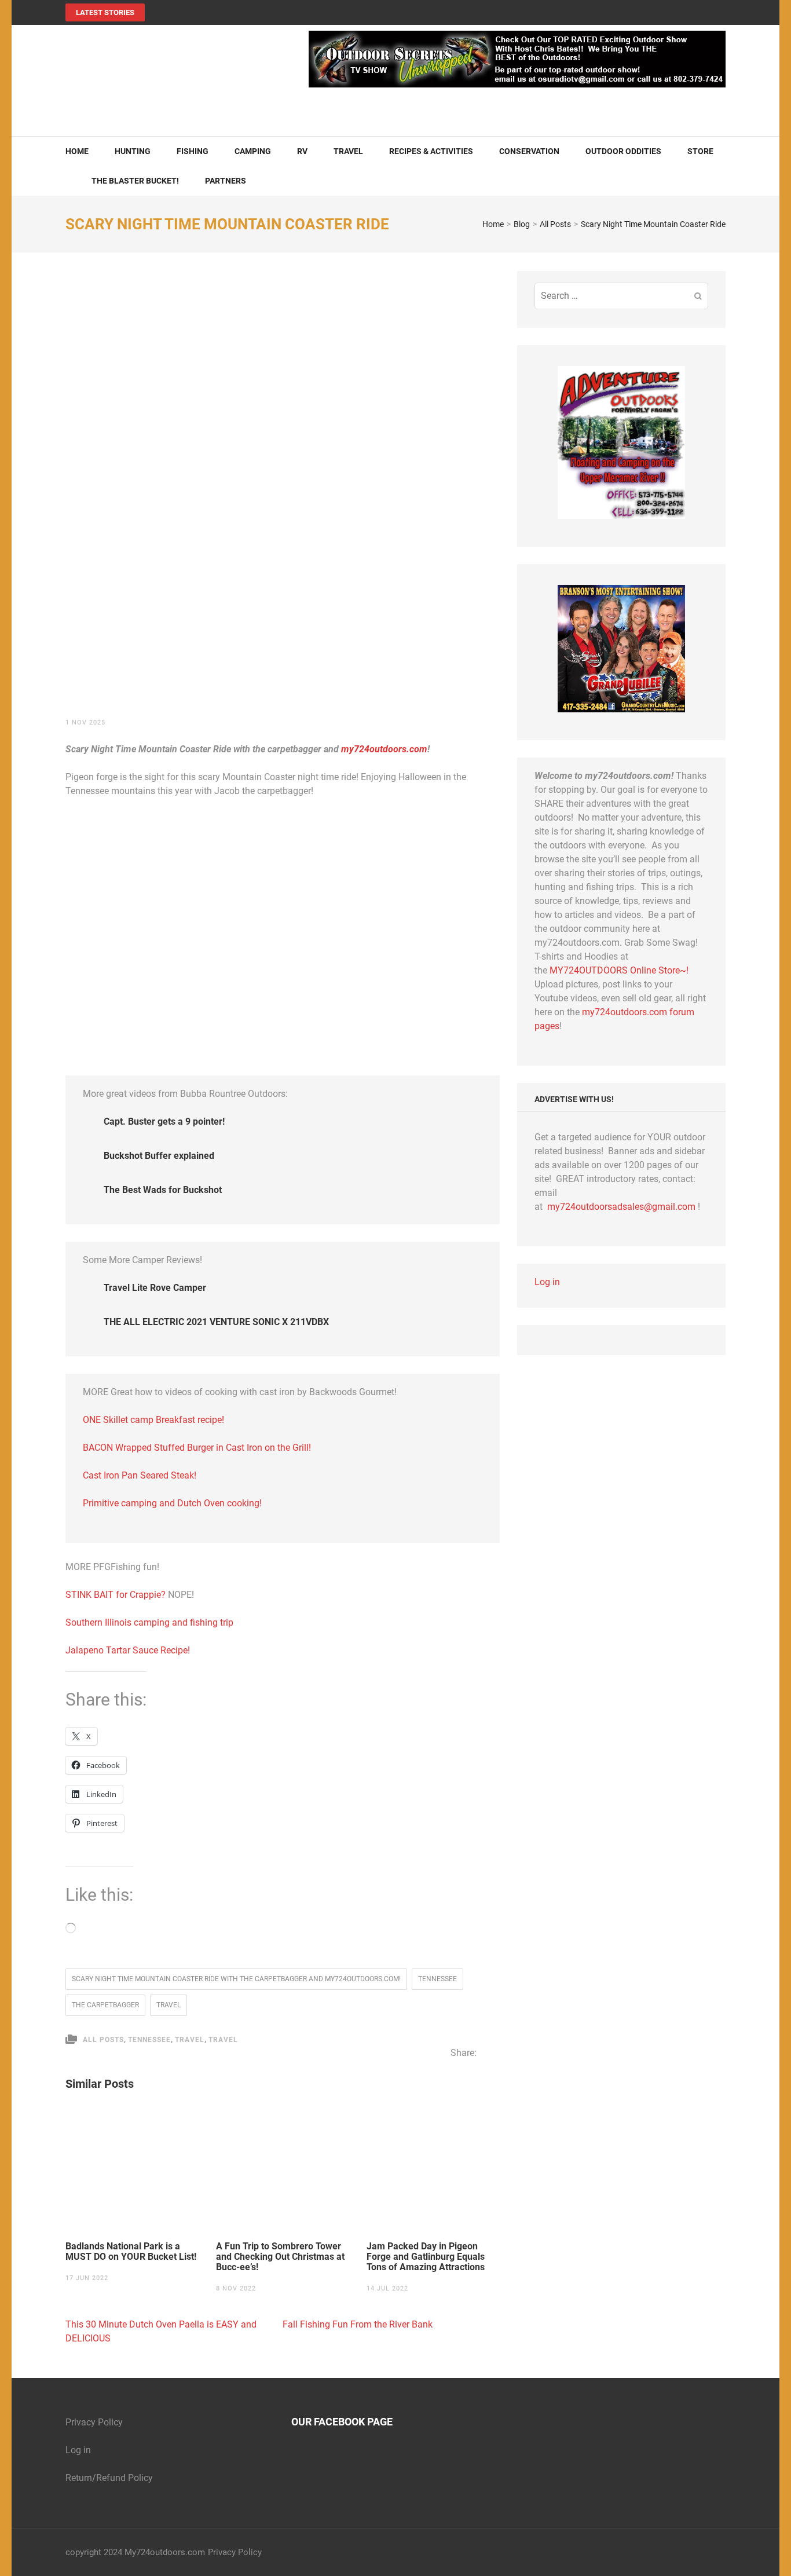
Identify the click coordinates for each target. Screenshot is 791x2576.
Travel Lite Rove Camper (155, 1288)
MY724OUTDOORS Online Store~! (619, 970)
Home (77, 151)
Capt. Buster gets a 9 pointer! (164, 1121)
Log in (547, 1282)
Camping (253, 151)
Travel (348, 151)
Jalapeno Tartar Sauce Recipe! (128, 1650)
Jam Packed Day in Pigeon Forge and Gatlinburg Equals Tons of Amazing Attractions (427, 2257)
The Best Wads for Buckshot (163, 1190)
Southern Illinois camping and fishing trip (149, 1622)
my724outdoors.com (384, 749)
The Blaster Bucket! (135, 181)
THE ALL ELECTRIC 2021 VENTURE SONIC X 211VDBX (216, 1322)
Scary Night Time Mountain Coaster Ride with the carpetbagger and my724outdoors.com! (236, 1979)
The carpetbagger (105, 2005)
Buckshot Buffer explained (159, 1156)
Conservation (529, 151)
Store (700, 151)
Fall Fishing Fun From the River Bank (358, 2324)
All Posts (103, 2040)
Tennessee (437, 1979)
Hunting (133, 151)
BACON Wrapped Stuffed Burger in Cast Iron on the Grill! (197, 1448)
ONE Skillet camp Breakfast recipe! (153, 1420)
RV (302, 151)
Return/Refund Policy (109, 2478)
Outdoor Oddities (623, 151)
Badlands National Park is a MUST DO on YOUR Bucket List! (131, 2252)
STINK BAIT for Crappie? (117, 1595)
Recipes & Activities (431, 151)
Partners (226, 181)
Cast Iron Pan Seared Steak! (140, 1475)
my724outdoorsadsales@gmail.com (621, 1207)
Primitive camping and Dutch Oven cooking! (172, 1503)
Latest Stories (105, 12)
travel (169, 2005)
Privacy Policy (94, 2422)
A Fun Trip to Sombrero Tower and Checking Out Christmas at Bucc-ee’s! (280, 2257)
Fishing (193, 151)
